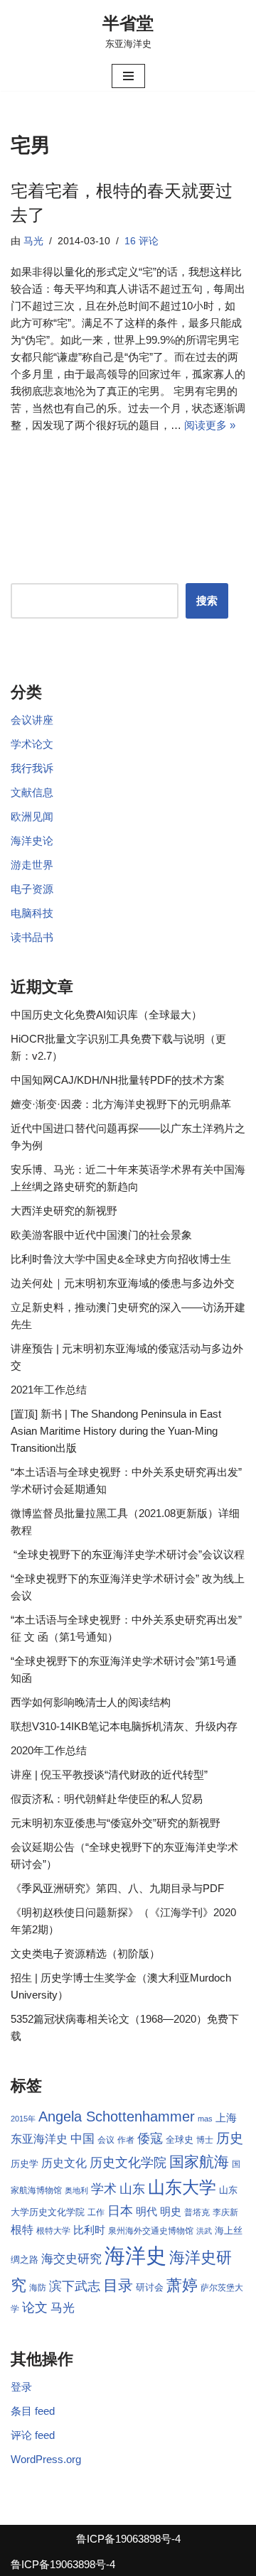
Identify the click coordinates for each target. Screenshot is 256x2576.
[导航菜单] (128, 76)
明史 (171, 2212)
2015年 (23, 2119)
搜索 (207, 600)
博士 (205, 2140)
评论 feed (33, 2435)
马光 (33, 241)
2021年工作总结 (49, 1390)
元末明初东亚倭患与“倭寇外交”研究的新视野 (116, 1823)
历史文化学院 (128, 2163)
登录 (21, 2387)
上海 (226, 2118)
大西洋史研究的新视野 (64, 1211)
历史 (230, 2138)
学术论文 (32, 744)
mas (205, 2119)
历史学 (25, 2164)
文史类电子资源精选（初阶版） (85, 1953)
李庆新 (225, 2212)
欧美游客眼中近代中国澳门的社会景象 (101, 1235)
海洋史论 (32, 841)
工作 (96, 2212)
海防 (38, 2288)
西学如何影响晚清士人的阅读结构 (91, 1702)
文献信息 (32, 792)
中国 (82, 2138)
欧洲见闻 (32, 816)
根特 (22, 2230)
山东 (132, 2189)
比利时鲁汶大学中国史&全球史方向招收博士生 (121, 1259)
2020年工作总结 (49, 1750)
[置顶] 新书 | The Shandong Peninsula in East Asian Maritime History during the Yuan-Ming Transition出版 (116, 1431)
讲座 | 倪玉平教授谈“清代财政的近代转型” (109, 1775)
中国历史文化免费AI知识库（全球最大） (106, 1015)
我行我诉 (32, 768)
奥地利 (76, 2190)
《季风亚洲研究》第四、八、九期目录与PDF (117, 1888)
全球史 (180, 2140)
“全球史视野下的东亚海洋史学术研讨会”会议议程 (128, 1554)
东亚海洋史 (39, 2139)
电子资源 (32, 889)
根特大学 (53, 2231)
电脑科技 (32, 913)
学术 (104, 2189)
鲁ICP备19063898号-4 (128, 2539)
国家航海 (199, 2162)
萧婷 (182, 2285)
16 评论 (142, 241)
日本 (120, 2211)
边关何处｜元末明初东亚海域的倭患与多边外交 (123, 1283)
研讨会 (150, 2287)
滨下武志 (75, 2286)
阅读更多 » (210, 425)
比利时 (89, 2230)
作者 (126, 2140)
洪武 (204, 2231)
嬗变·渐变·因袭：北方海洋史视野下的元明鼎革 (121, 1104)
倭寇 (150, 2138)
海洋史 (135, 2255)
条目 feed (33, 2411)
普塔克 (197, 2212)
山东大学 (182, 2187)
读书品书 (32, 937)
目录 (118, 2285)
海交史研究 (71, 2259)
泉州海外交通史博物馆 (151, 2231)
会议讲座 (32, 720)
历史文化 (64, 2163)
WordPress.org (46, 2459)
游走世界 (32, 865)
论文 (35, 2308)
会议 (106, 2140)
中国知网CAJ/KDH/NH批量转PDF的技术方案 (118, 1080)
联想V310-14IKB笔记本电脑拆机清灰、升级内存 (124, 1726)
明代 (146, 2212)
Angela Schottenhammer (117, 2116)
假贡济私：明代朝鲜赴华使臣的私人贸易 (107, 1799)
